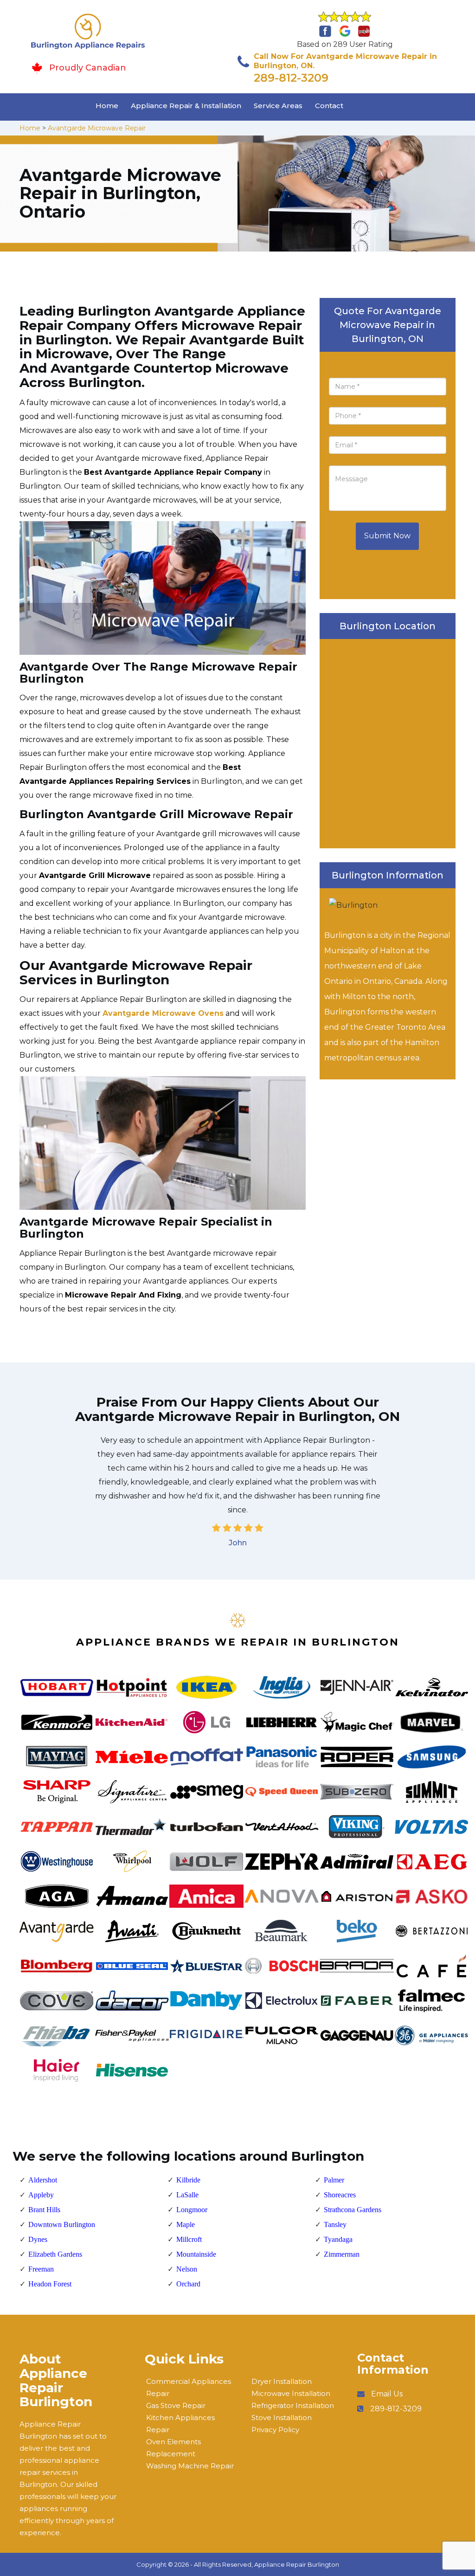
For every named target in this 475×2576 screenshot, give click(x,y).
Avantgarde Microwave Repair (97, 128)
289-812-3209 (291, 78)
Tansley (335, 2224)
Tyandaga (338, 2239)
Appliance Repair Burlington (297, 2564)
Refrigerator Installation (293, 2405)
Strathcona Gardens (353, 2210)
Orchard (188, 2284)
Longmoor (192, 2210)
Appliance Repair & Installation (186, 106)
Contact (329, 106)
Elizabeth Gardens (55, 2254)
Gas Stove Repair (176, 2405)
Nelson (187, 2269)
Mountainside (196, 2254)
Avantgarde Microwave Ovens (163, 1013)
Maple (186, 2224)
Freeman (41, 2269)
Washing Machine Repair (190, 2466)
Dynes (38, 2239)
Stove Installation (282, 2418)
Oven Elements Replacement (173, 2448)
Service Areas (278, 106)
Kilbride (188, 2180)
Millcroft (189, 2239)
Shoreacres (340, 2195)
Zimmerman (342, 2254)
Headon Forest (50, 2284)
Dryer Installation (282, 2381)
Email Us (387, 2394)
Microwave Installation (291, 2393)
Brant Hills (44, 2210)
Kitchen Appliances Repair (180, 2424)
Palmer (334, 2180)
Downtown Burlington (62, 2224)
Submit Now (387, 536)
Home (107, 106)
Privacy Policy (275, 2430)
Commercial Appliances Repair (189, 2387)
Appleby (41, 2195)
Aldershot (43, 2180)
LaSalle (187, 2195)
